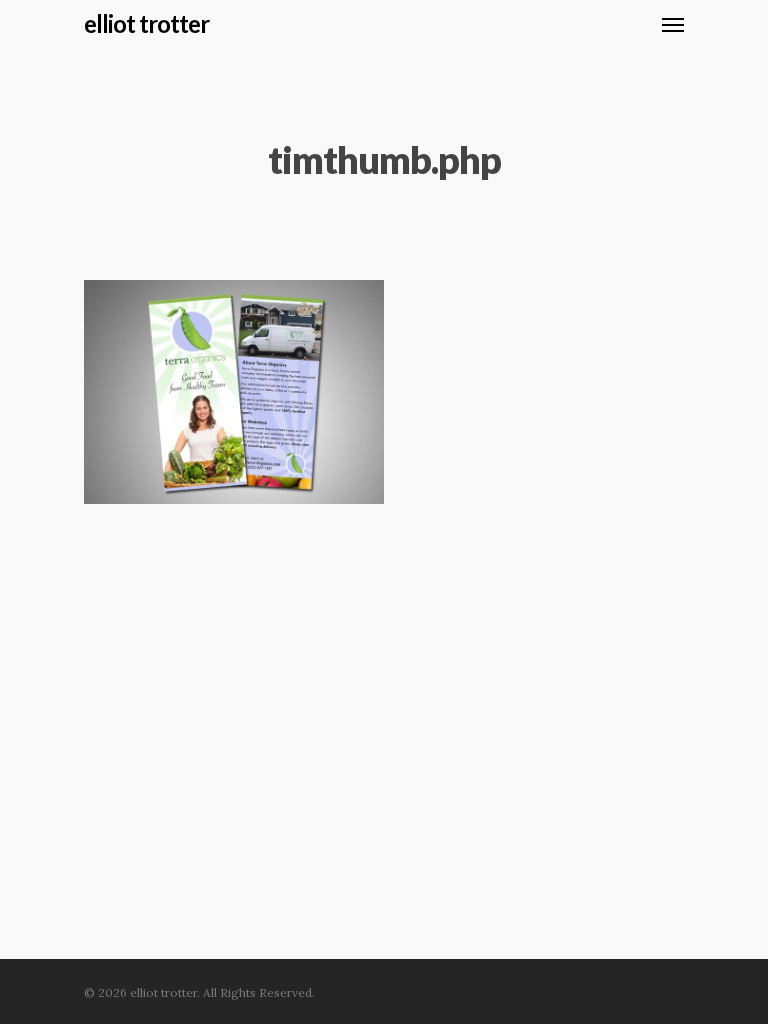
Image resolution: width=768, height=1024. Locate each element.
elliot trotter (146, 24)
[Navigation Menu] (673, 24)
